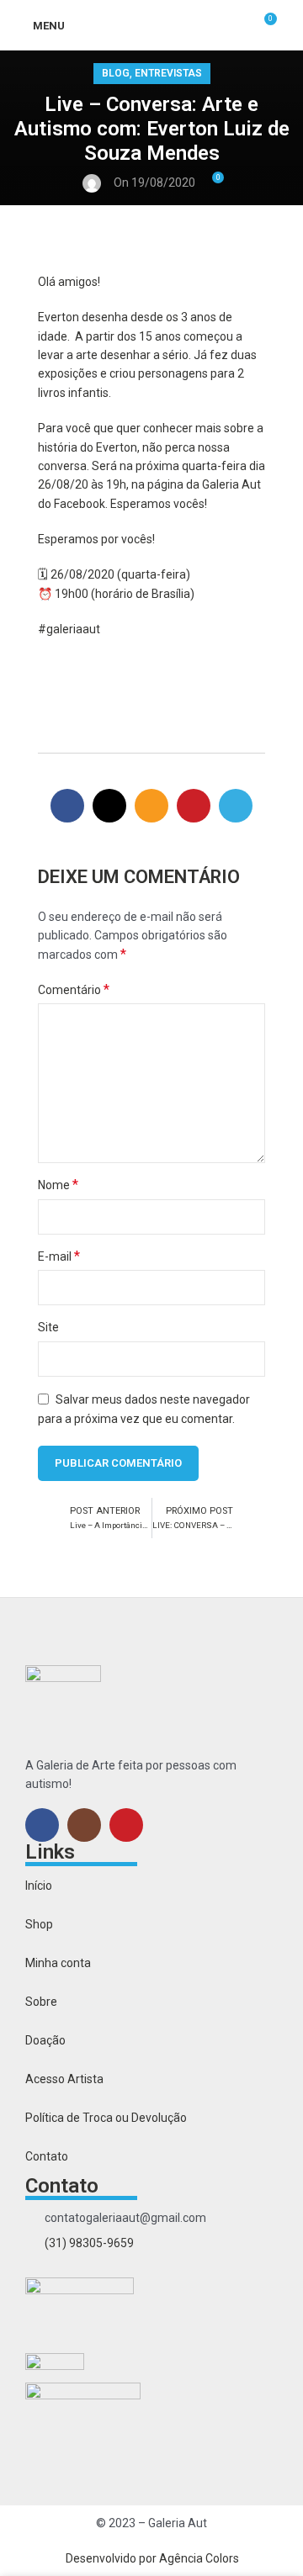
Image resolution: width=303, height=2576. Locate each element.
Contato (47, 2156)
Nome (58, 1185)
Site (48, 1327)
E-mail (59, 1256)
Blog (116, 73)
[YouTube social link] (126, 1825)
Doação (45, 2040)
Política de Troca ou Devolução (106, 2118)
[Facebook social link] (67, 806)
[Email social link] (151, 806)
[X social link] (109, 806)
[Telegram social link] (236, 806)
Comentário (74, 989)
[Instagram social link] (84, 1825)
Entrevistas (168, 73)
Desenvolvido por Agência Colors (152, 2558)
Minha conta (58, 1963)
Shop (39, 1924)
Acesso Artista (64, 2079)
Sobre (41, 2002)
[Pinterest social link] (194, 806)
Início (39, 1886)
